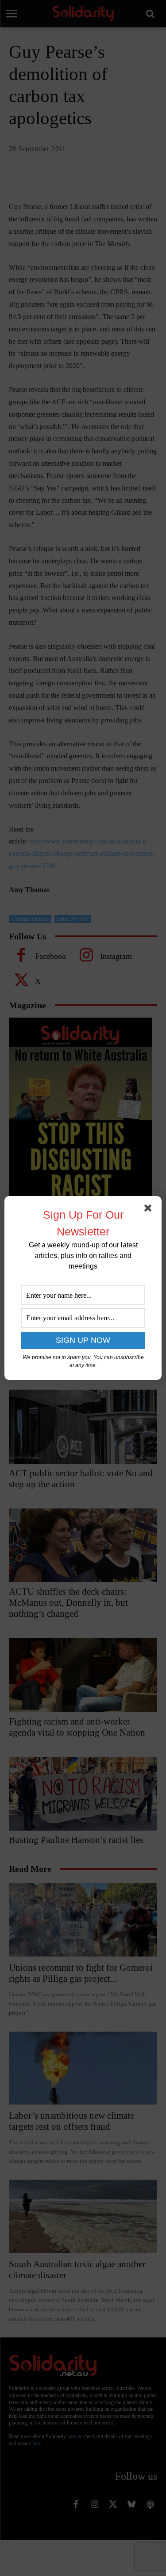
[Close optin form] (150, 1210)
